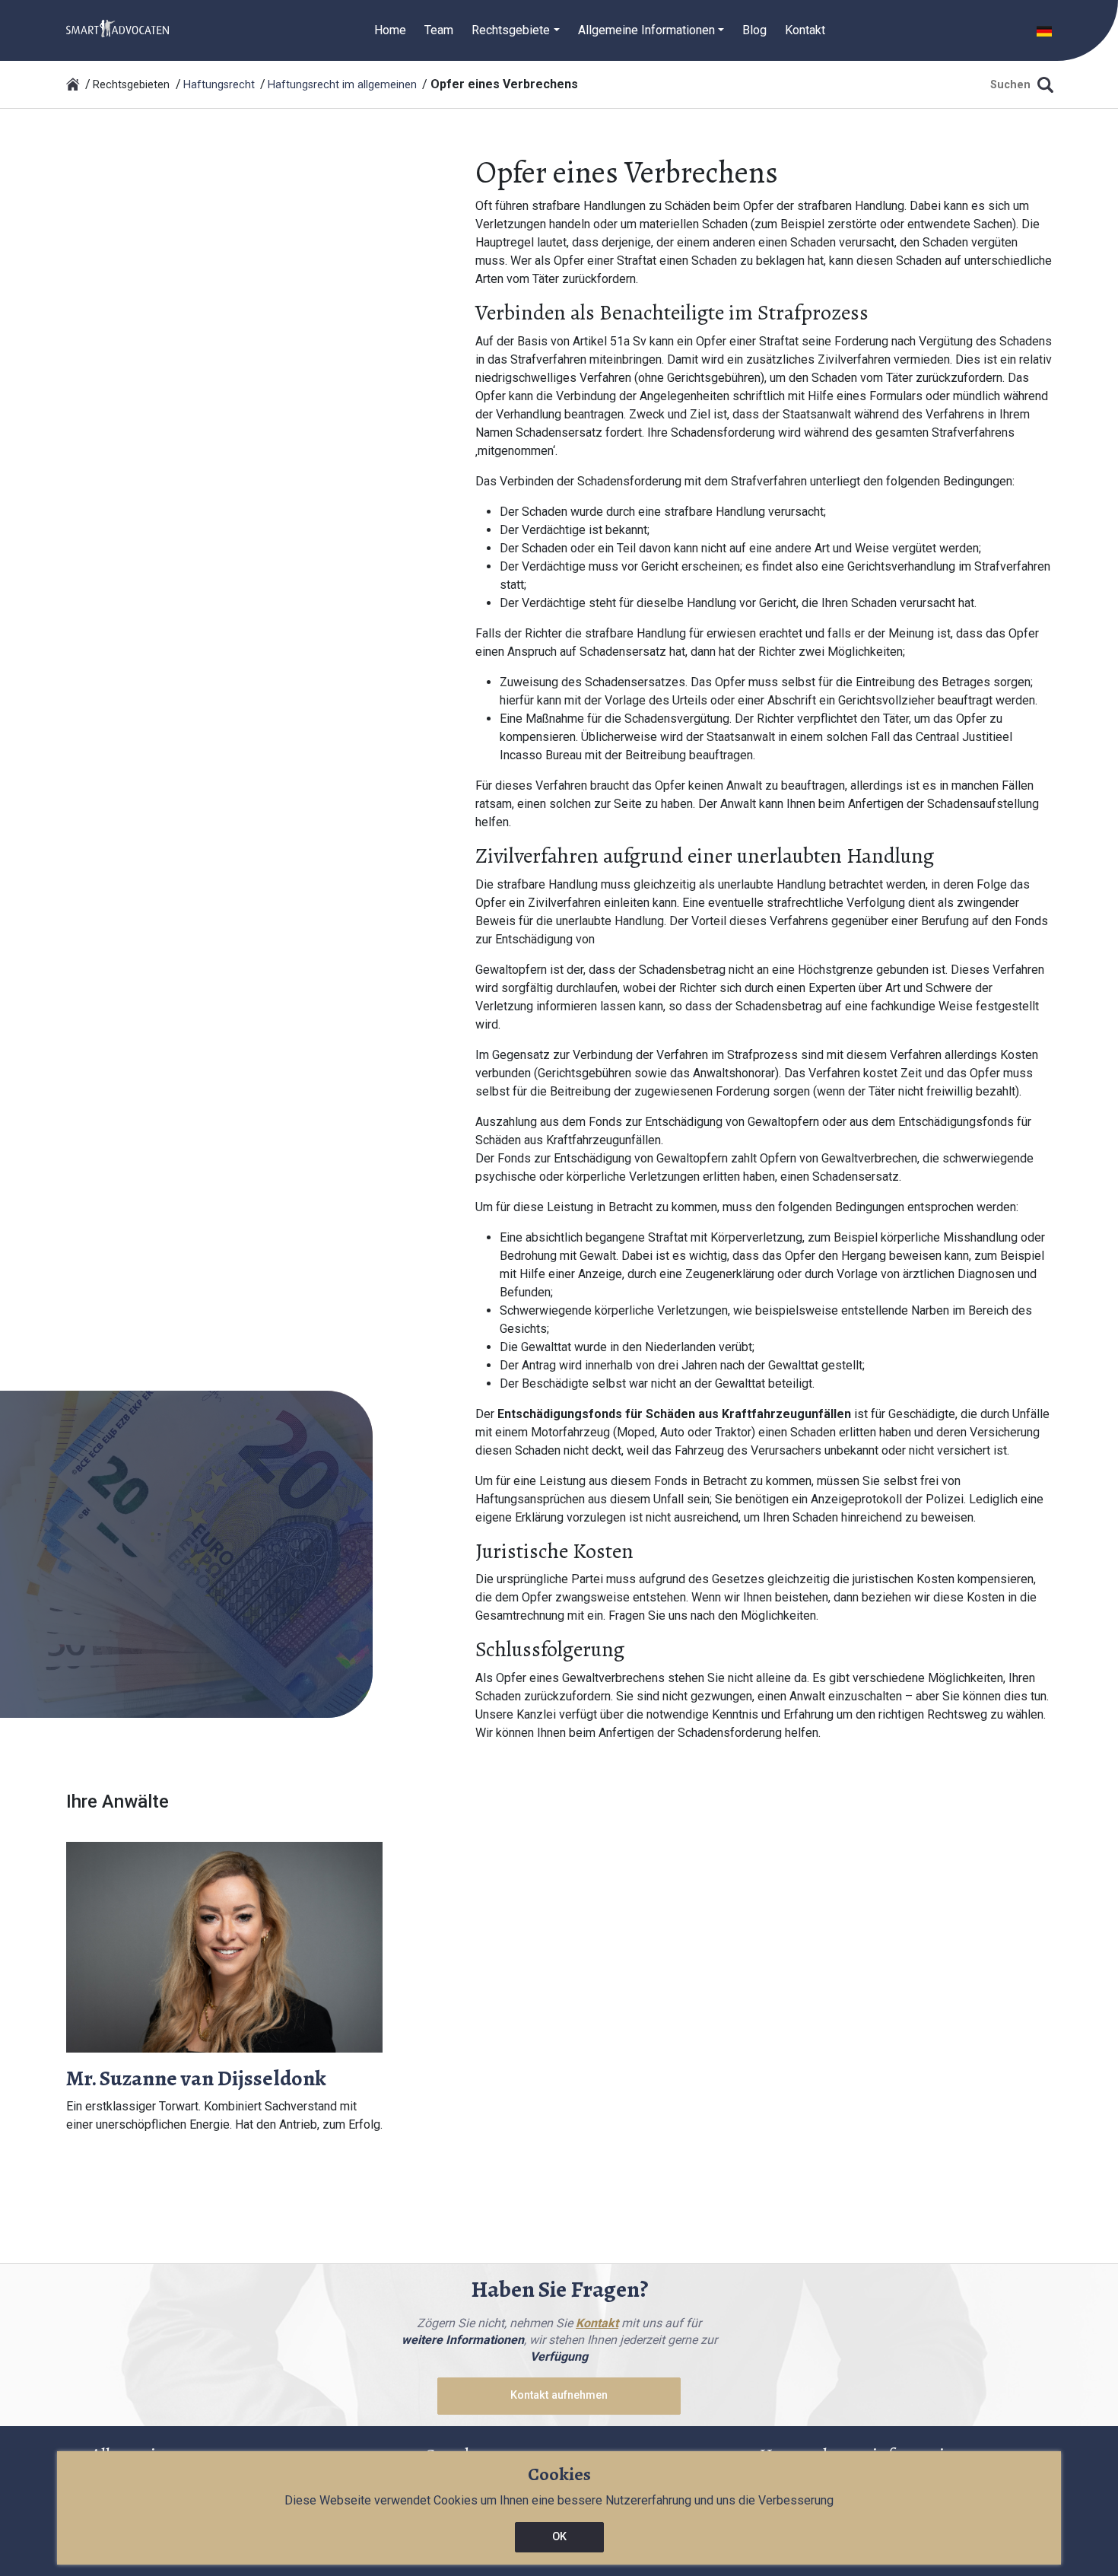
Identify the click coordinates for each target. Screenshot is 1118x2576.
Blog (754, 30)
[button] (1044, 30)
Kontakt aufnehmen (559, 2395)
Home (390, 30)
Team (439, 30)
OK (559, 2537)
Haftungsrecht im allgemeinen (342, 85)
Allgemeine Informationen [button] (646, 30)
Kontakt (805, 30)
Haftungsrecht (219, 85)
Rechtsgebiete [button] (511, 30)
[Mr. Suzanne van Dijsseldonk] (224, 1946)
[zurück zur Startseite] (73, 84)
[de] (118, 28)
